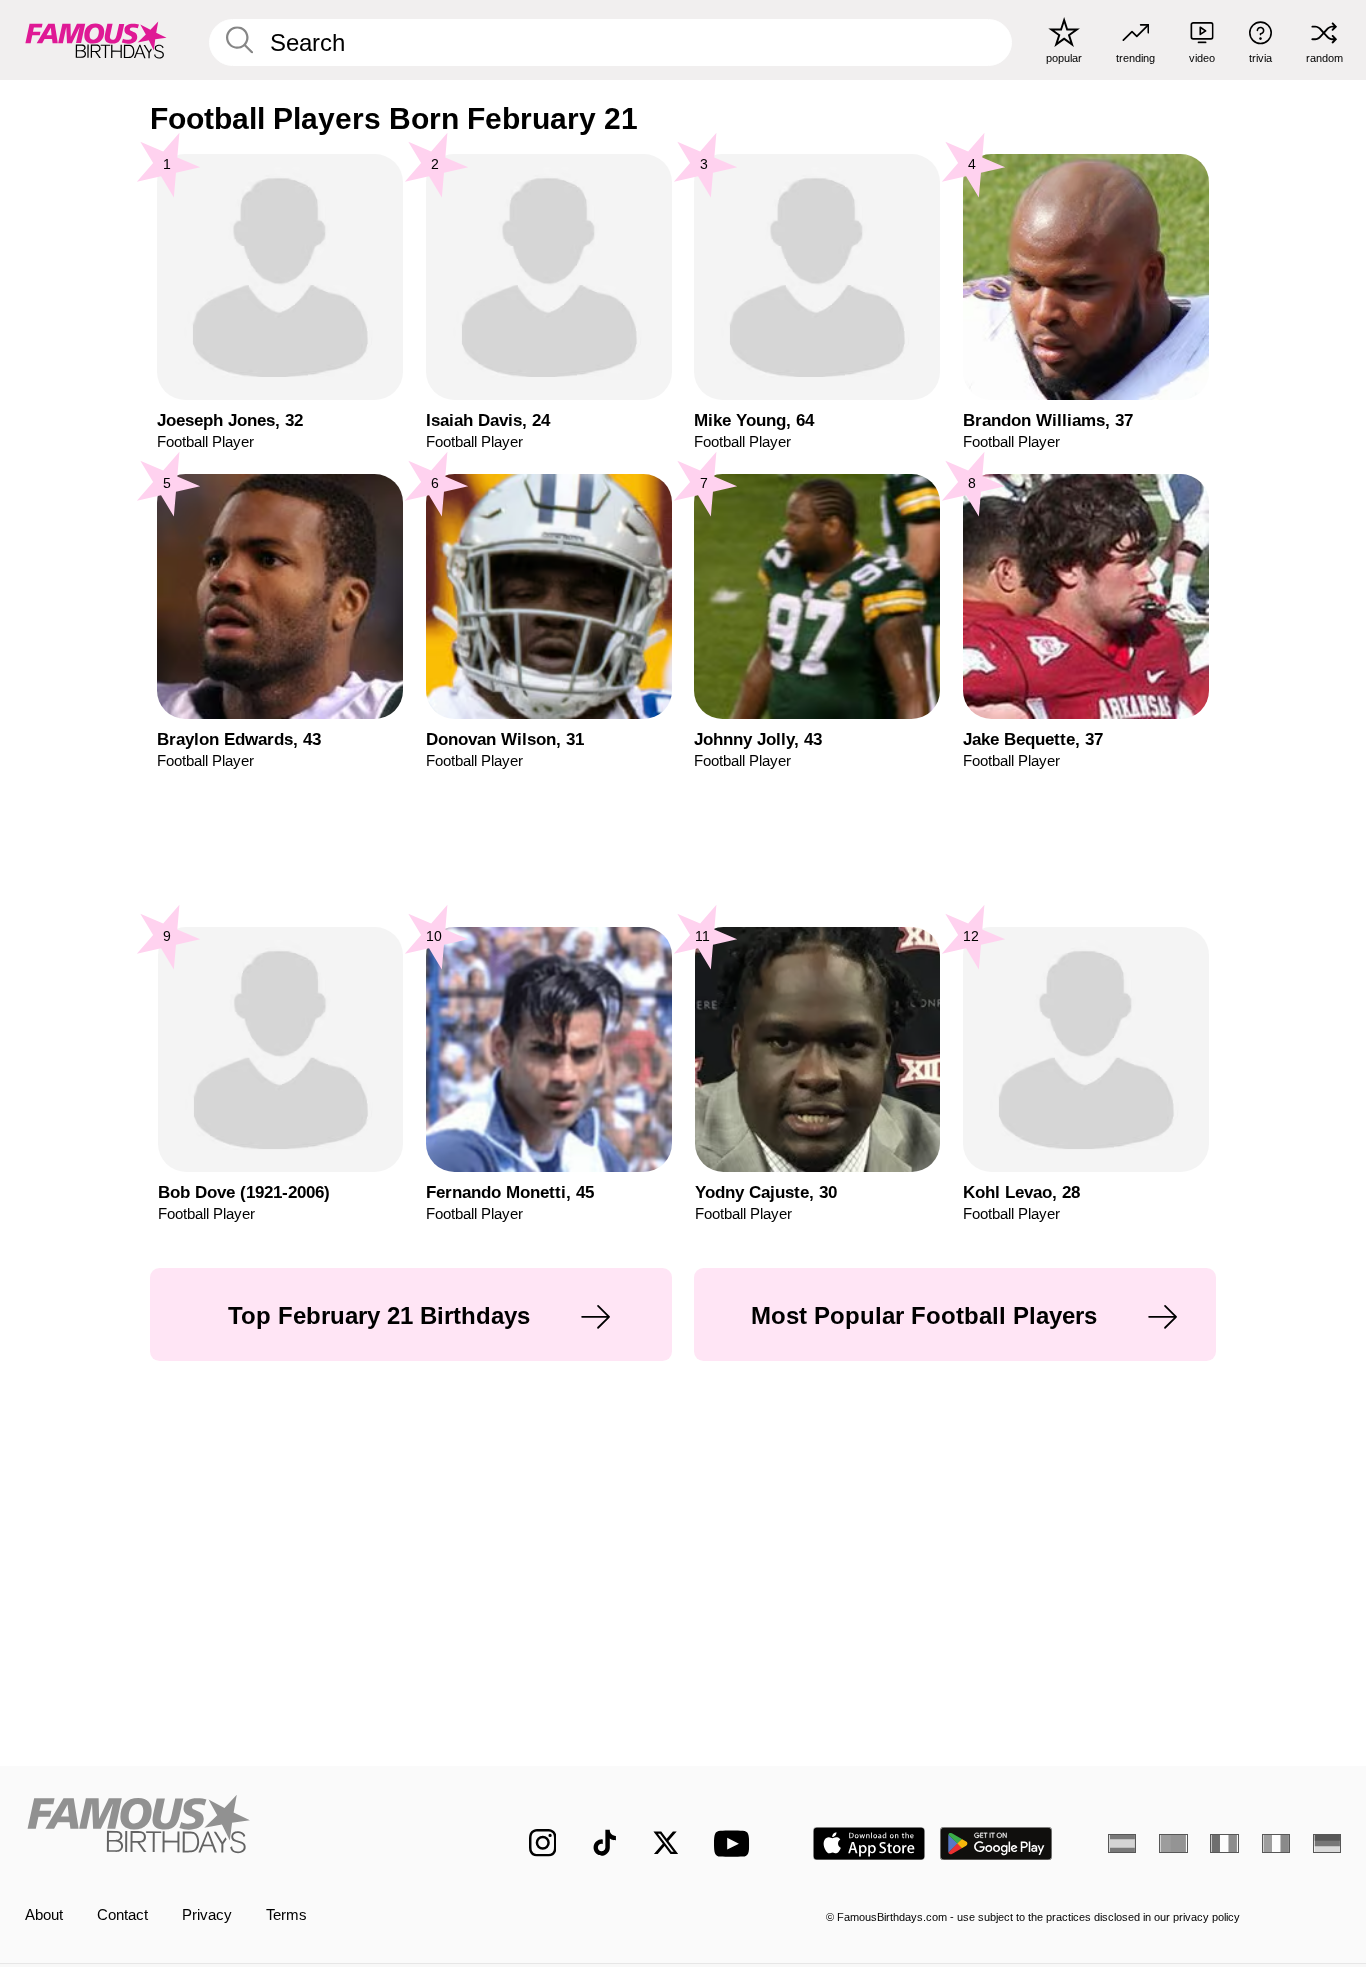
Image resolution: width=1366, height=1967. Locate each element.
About (44, 1915)
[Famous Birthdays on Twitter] (666, 1843)
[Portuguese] (1173, 1843)
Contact (122, 1915)
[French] (1224, 1843)
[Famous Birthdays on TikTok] (605, 1843)
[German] (1327, 1843)
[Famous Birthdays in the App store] (869, 1843)
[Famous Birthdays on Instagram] (543, 1843)
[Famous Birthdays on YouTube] (736, 1843)
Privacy (207, 1915)
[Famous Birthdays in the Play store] (996, 1843)
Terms (286, 1915)
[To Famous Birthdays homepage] (96, 39)
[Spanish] (1122, 1843)
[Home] (238, 1827)
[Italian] (1276, 1843)
